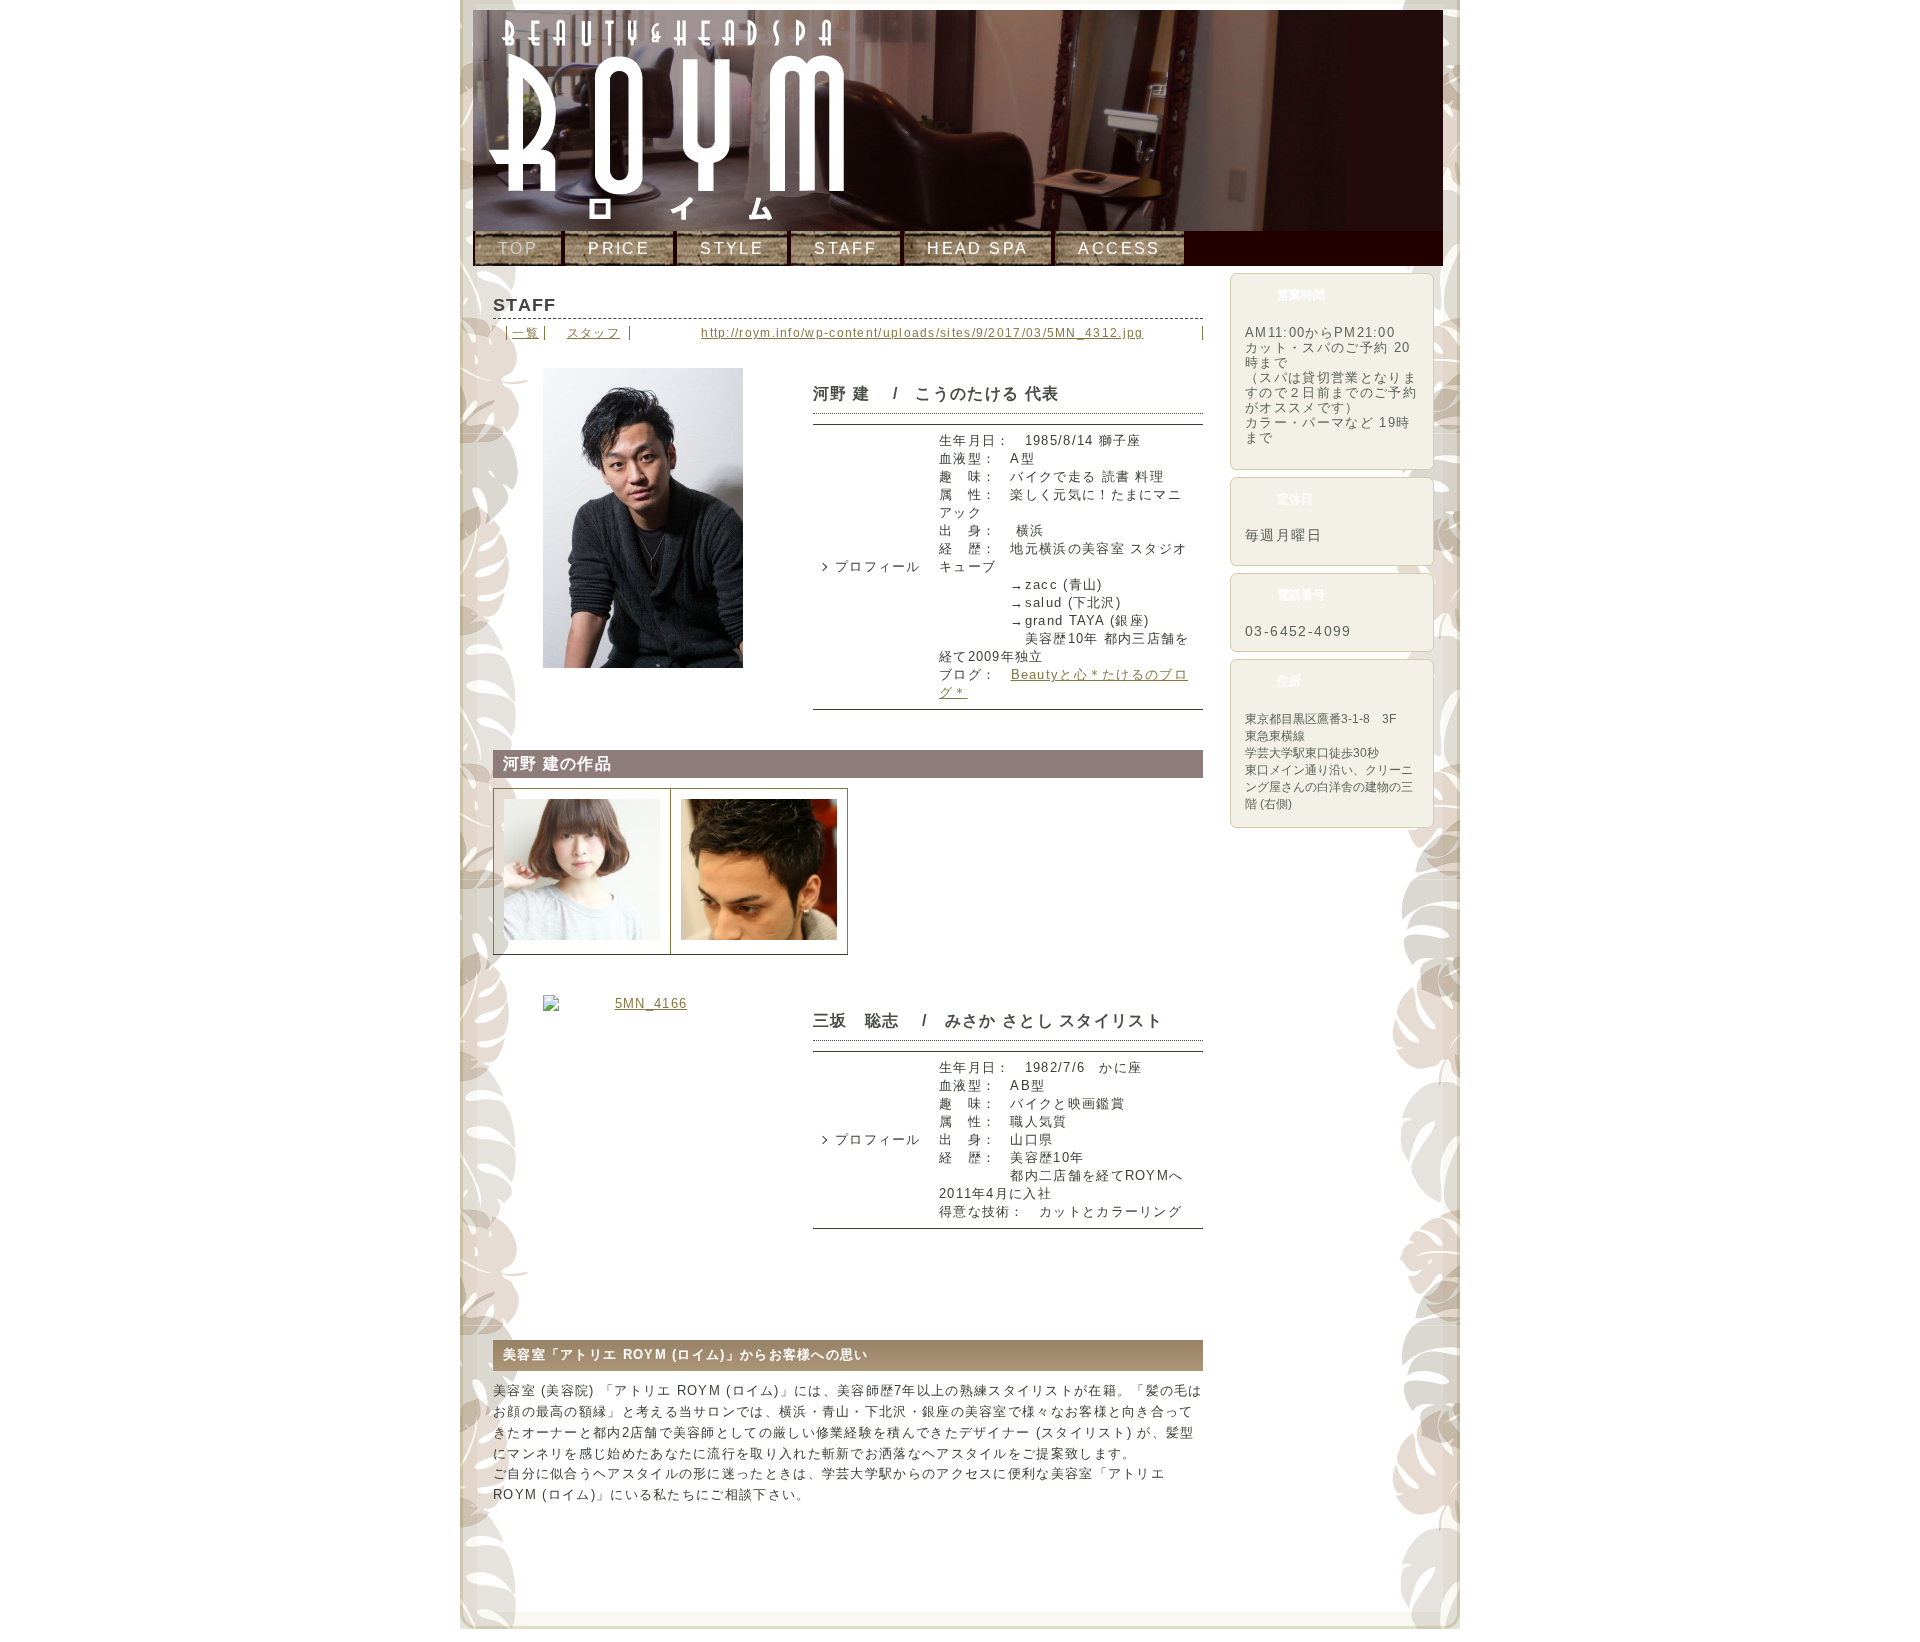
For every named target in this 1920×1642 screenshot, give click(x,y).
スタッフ (593, 333)
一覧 (525, 333)
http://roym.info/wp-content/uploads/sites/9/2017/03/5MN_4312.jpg (922, 333)
